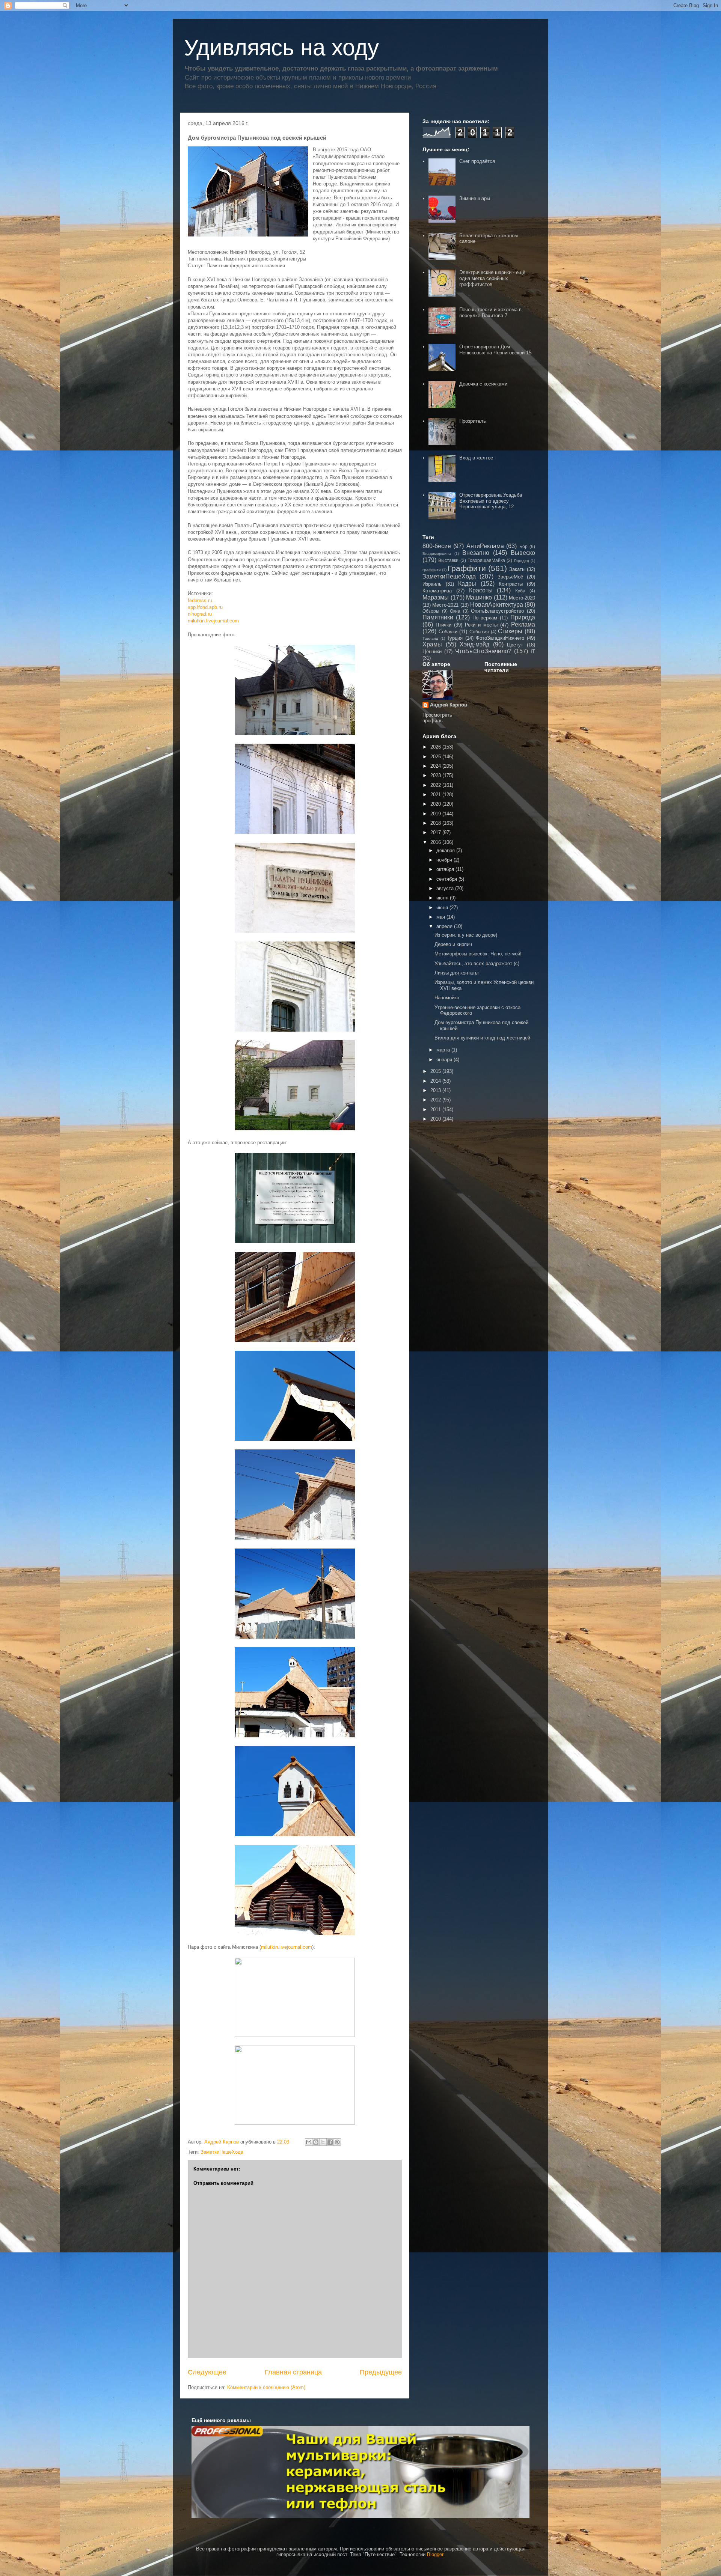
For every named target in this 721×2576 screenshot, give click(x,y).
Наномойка (447, 998)
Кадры (467, 584)
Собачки (448, 632)
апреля (445, 926)
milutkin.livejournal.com (213, 621)
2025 (436, 757)
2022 (436, 785)
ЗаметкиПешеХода (222, 2152)
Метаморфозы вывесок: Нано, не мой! (478, 954)
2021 (436, 795)
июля (443, 898)
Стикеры (510, 631)
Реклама (523, 624)
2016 (436, 842)
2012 (436, 1100)
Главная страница (293, 2372)
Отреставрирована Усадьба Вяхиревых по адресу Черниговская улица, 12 (491, 501)
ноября (445, 860)
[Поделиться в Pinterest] (337, 2142)
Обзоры (431, 611)
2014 (436, 1081)
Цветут (515, 645)
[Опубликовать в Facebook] (330, 2142)
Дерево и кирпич (453, 944)
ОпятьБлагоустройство (497, 611)
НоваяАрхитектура (497, 605)
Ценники (432, 652)
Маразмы (436, 597)
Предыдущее (381, 2372)
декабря (446, 850)
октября (446, 869)
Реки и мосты (481, 625)
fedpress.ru (200, 600)
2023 (436, 775)
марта (444, 1050)
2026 (436, 747)
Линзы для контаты (456, 973)
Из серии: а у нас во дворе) (466, 935)
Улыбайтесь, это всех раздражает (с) (477, 963)
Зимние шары (475, 198)
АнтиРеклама (485, 546)
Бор (523, 546)
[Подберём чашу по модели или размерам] (360, 2472)
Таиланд (430, 638)
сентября (447, 879)
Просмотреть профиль (437, 718)
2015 (436, 1071)
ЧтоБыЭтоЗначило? (483, 651)
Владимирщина (437, 554)
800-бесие (437, 546)
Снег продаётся (477, 161)
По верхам (485, 618)
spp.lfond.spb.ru (205, 607)
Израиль (432, 584)
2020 (436, 804)
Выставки (448, 560)
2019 (436, 814)
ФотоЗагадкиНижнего (500, 638)
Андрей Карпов (449, 705)
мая (441, 917)
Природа (523, 617)
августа (446, 888)
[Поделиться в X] (323, 2142)
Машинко (479, 597)
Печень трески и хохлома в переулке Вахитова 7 (490, 313)
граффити (432, 570)
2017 (436, 832)
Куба (520, 591)
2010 (436, 1119)
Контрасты (511, 584)
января (445, 1060)
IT (533, 652)
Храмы (432, 644)
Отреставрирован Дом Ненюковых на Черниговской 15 (495, 350)
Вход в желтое (476, 458)
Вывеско (523, 553)
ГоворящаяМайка (486, 560)
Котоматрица (437, 591)
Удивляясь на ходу (281, 47)
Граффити (467, 568)
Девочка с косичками (483, 384)
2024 (436, 766)
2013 (436, 1090)
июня (443, 908)
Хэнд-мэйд (474, 644)
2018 (436, 823)
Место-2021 (445, 605)
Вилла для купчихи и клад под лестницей (482, 1038)
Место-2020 (522, 598)
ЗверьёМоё (510, 577)
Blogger (435, 2554)
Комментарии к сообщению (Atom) (266, 2387)
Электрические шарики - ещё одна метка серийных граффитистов (492, 278)
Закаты (517, 569)
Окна (455, 611)
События (479, 632)
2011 (436, 1109)
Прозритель (473, 421)
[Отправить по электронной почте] (309, 2142)
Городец (522, 561)
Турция (455, 638)
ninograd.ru (200, 614)
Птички (443, 625)
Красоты (481, 590)
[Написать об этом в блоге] (316, 2142)
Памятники (438, 617)
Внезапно (476, 553)
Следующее (207, 2372)
